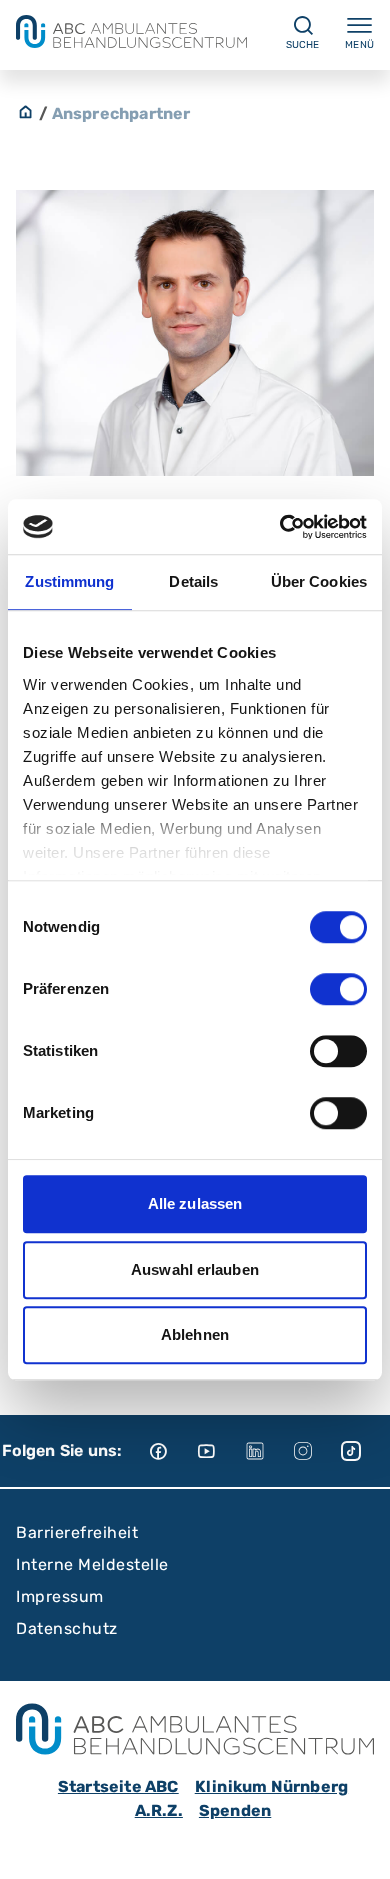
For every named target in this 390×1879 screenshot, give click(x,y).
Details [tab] (193, 581)
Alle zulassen (195, 1203)
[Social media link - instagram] (317, 1451)
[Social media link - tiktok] (365, 1451)
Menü (359, 45)
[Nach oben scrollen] (356, 1845)
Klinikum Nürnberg (271, 1786)
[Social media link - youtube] (221, 1451)
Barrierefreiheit (77, 1532)
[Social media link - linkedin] (269, 1451)
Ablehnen (195, 1334)
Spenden (235, 1810)
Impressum (60, 1596)
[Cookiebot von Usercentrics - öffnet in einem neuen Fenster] (280, 527)
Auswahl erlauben (195, 1269)
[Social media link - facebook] (173, 1451)
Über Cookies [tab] (319, 581)
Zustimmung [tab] (69, 581)
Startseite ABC (118, 1786)
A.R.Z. (159, 1810)
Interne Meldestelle (92, 1564)
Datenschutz (67, 1628)
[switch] (338, 989)
